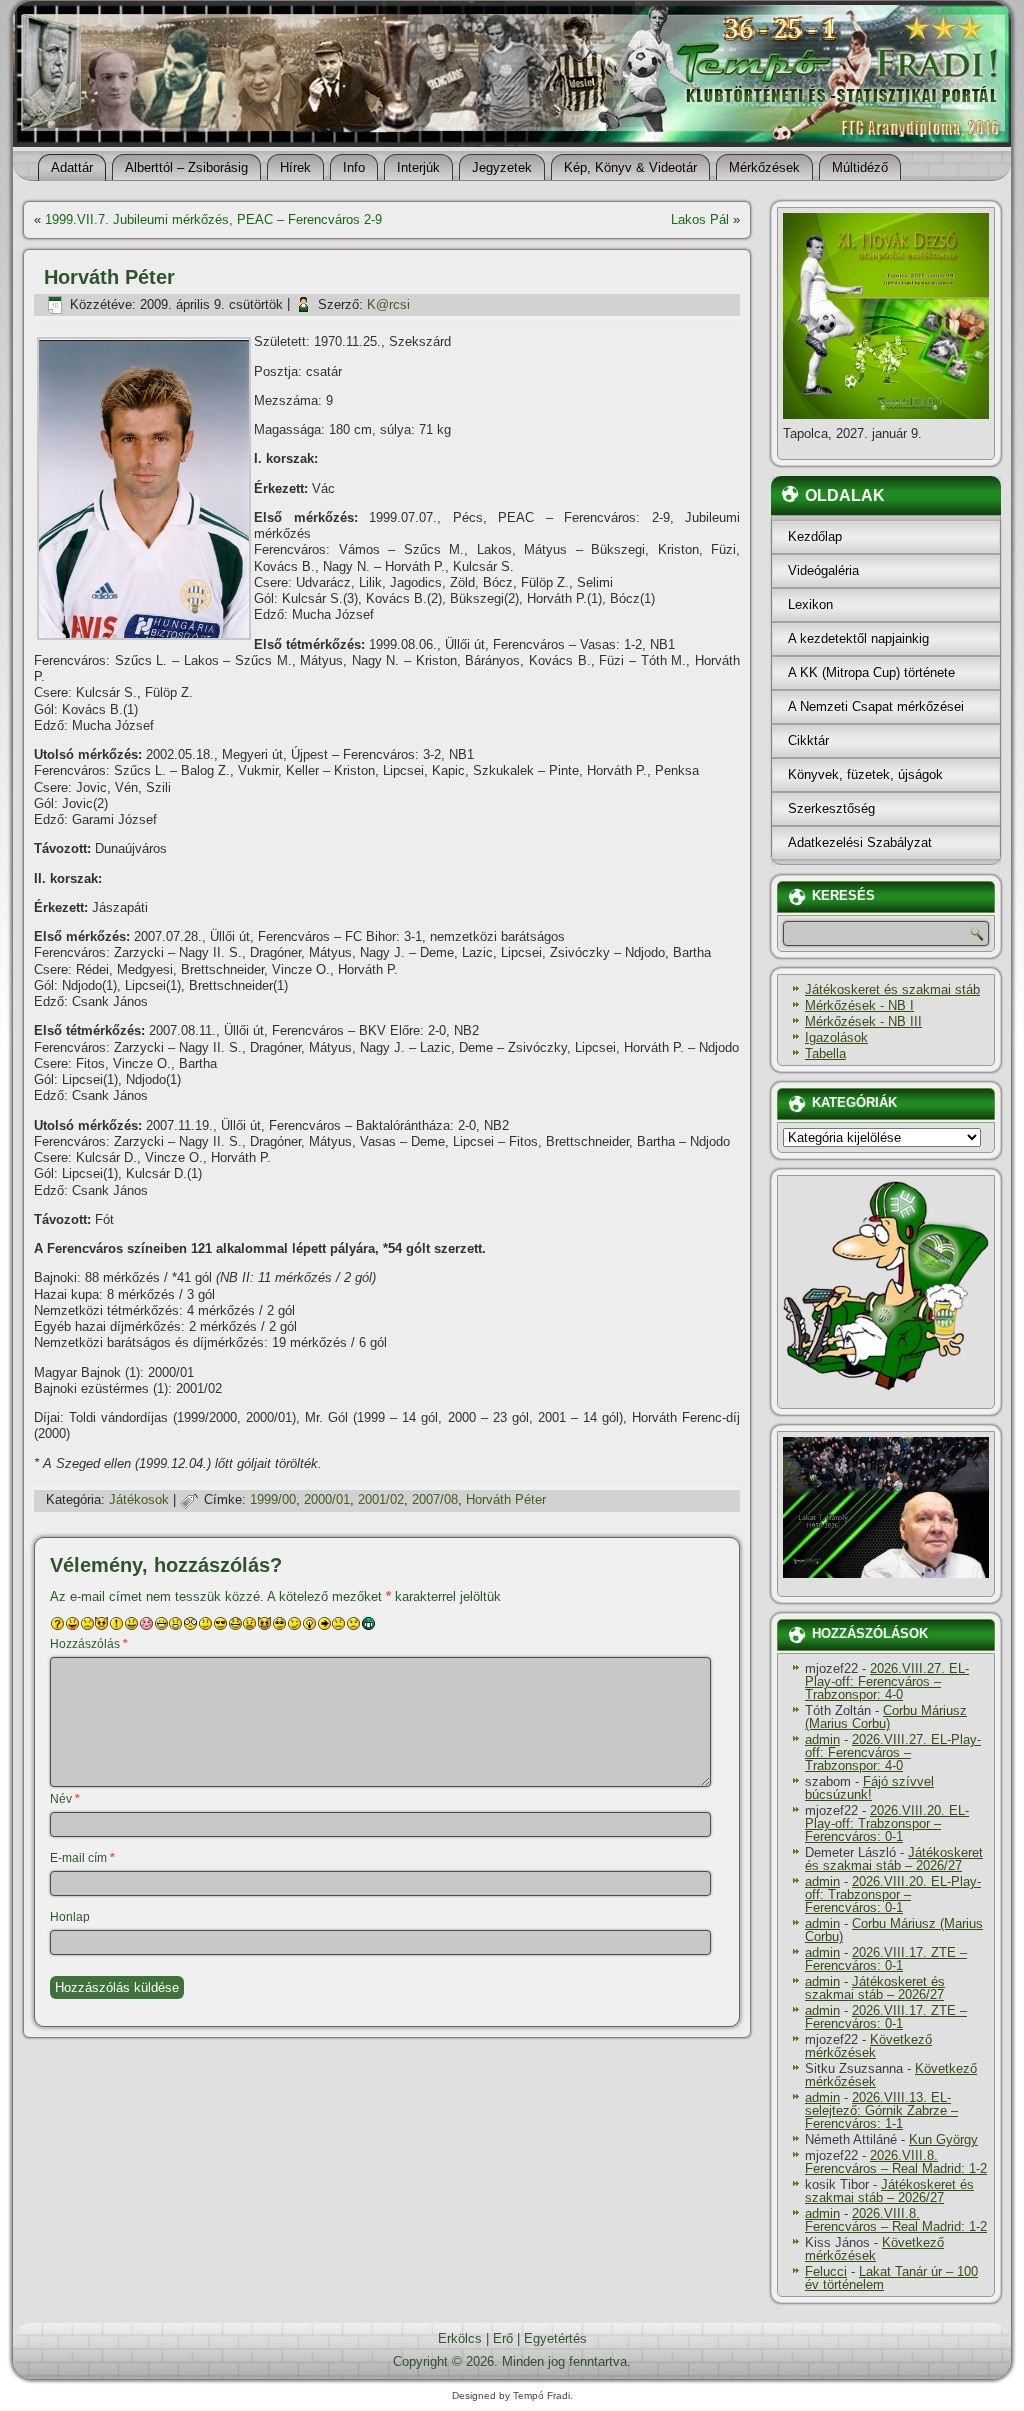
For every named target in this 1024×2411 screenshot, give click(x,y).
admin (822, 1739)
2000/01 (327, 1499)
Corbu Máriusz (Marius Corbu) (886, 1717)
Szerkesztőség (831, 808)
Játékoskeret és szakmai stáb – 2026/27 (894, 1859)
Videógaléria (823, 570)
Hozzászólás (89, 1644)
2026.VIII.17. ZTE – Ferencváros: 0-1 (886, 1959)
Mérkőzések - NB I (859, 1005)
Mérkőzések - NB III (863, 1021)
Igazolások (836, 1037)
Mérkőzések (764, 167)
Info (354, 167)
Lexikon (810, 604)
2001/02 (381, 1499)
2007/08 (435, 1499)
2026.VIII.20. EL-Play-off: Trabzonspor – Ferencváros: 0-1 (887, 1823)
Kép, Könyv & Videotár (630, 167)
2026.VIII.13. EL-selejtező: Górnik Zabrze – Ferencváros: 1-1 (881, 2110)
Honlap (70, 1917)
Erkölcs (460, 2338)
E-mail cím (82, 1858)
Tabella (825, 1053)
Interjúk (418, 167)
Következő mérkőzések (868, 2046)
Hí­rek (295, 167)
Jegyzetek (502, 167)
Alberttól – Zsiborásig (186, 167)
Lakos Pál (700, 219)
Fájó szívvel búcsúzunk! (869, 1788)
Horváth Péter (506, 1499)
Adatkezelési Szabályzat (860, 842)
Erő (503, 2338)
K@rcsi (388, 304)
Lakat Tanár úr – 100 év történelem (891, 2278)
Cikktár (808, 740)
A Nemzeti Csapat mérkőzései (876, 706)
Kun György (943, 2139)
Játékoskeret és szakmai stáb (892, 989)
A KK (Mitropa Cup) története (871, 672)
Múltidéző (860, 167)
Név (65, 1799)
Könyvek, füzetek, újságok (865, 774)
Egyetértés (555, 2338)
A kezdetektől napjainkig (858, 638)
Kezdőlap (815, 536)
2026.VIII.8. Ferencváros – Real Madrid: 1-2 (896, 2162)
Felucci (826, 2271)
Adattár (72, 167)
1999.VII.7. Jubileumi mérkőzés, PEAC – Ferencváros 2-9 (213, 219)
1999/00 (273, 1499)
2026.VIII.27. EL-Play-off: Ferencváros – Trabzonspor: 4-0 (887, 1681)
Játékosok (139, 1499)
